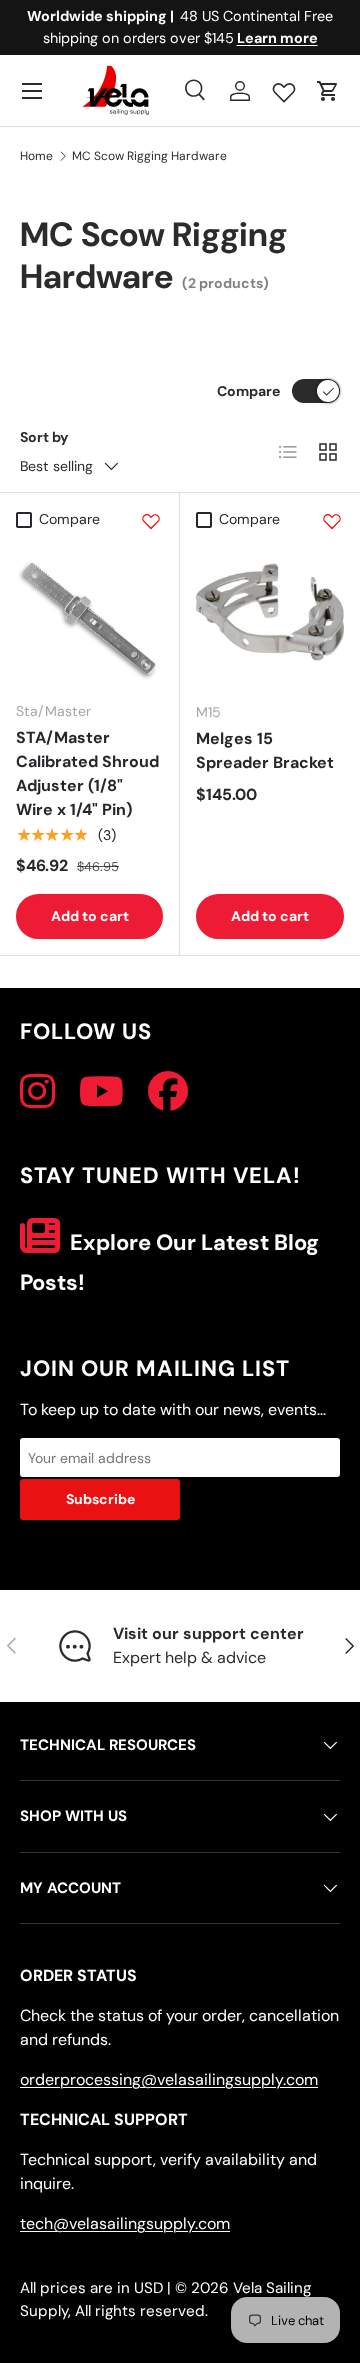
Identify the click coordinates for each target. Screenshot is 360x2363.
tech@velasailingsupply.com (125, 2223)
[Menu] (32, 91)
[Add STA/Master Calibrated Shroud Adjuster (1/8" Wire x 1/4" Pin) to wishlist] (151, 521)
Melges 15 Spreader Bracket (265, 750)
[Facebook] (168, 1092)
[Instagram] (37, 1092)
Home (36, 156)
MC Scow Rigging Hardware (149, 156)
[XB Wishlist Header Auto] (284, 88)
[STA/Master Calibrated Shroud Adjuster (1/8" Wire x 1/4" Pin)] (89, 611)
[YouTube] (101, 1092)
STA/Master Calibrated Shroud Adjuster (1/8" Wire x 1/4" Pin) (87, 773)
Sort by (44, 437)
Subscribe (100, 1499)
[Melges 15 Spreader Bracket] (270, 612)
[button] (328, 91)
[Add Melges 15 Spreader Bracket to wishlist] (332, 521)
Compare (248, 391)
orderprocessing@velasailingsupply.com (169, 2079)
